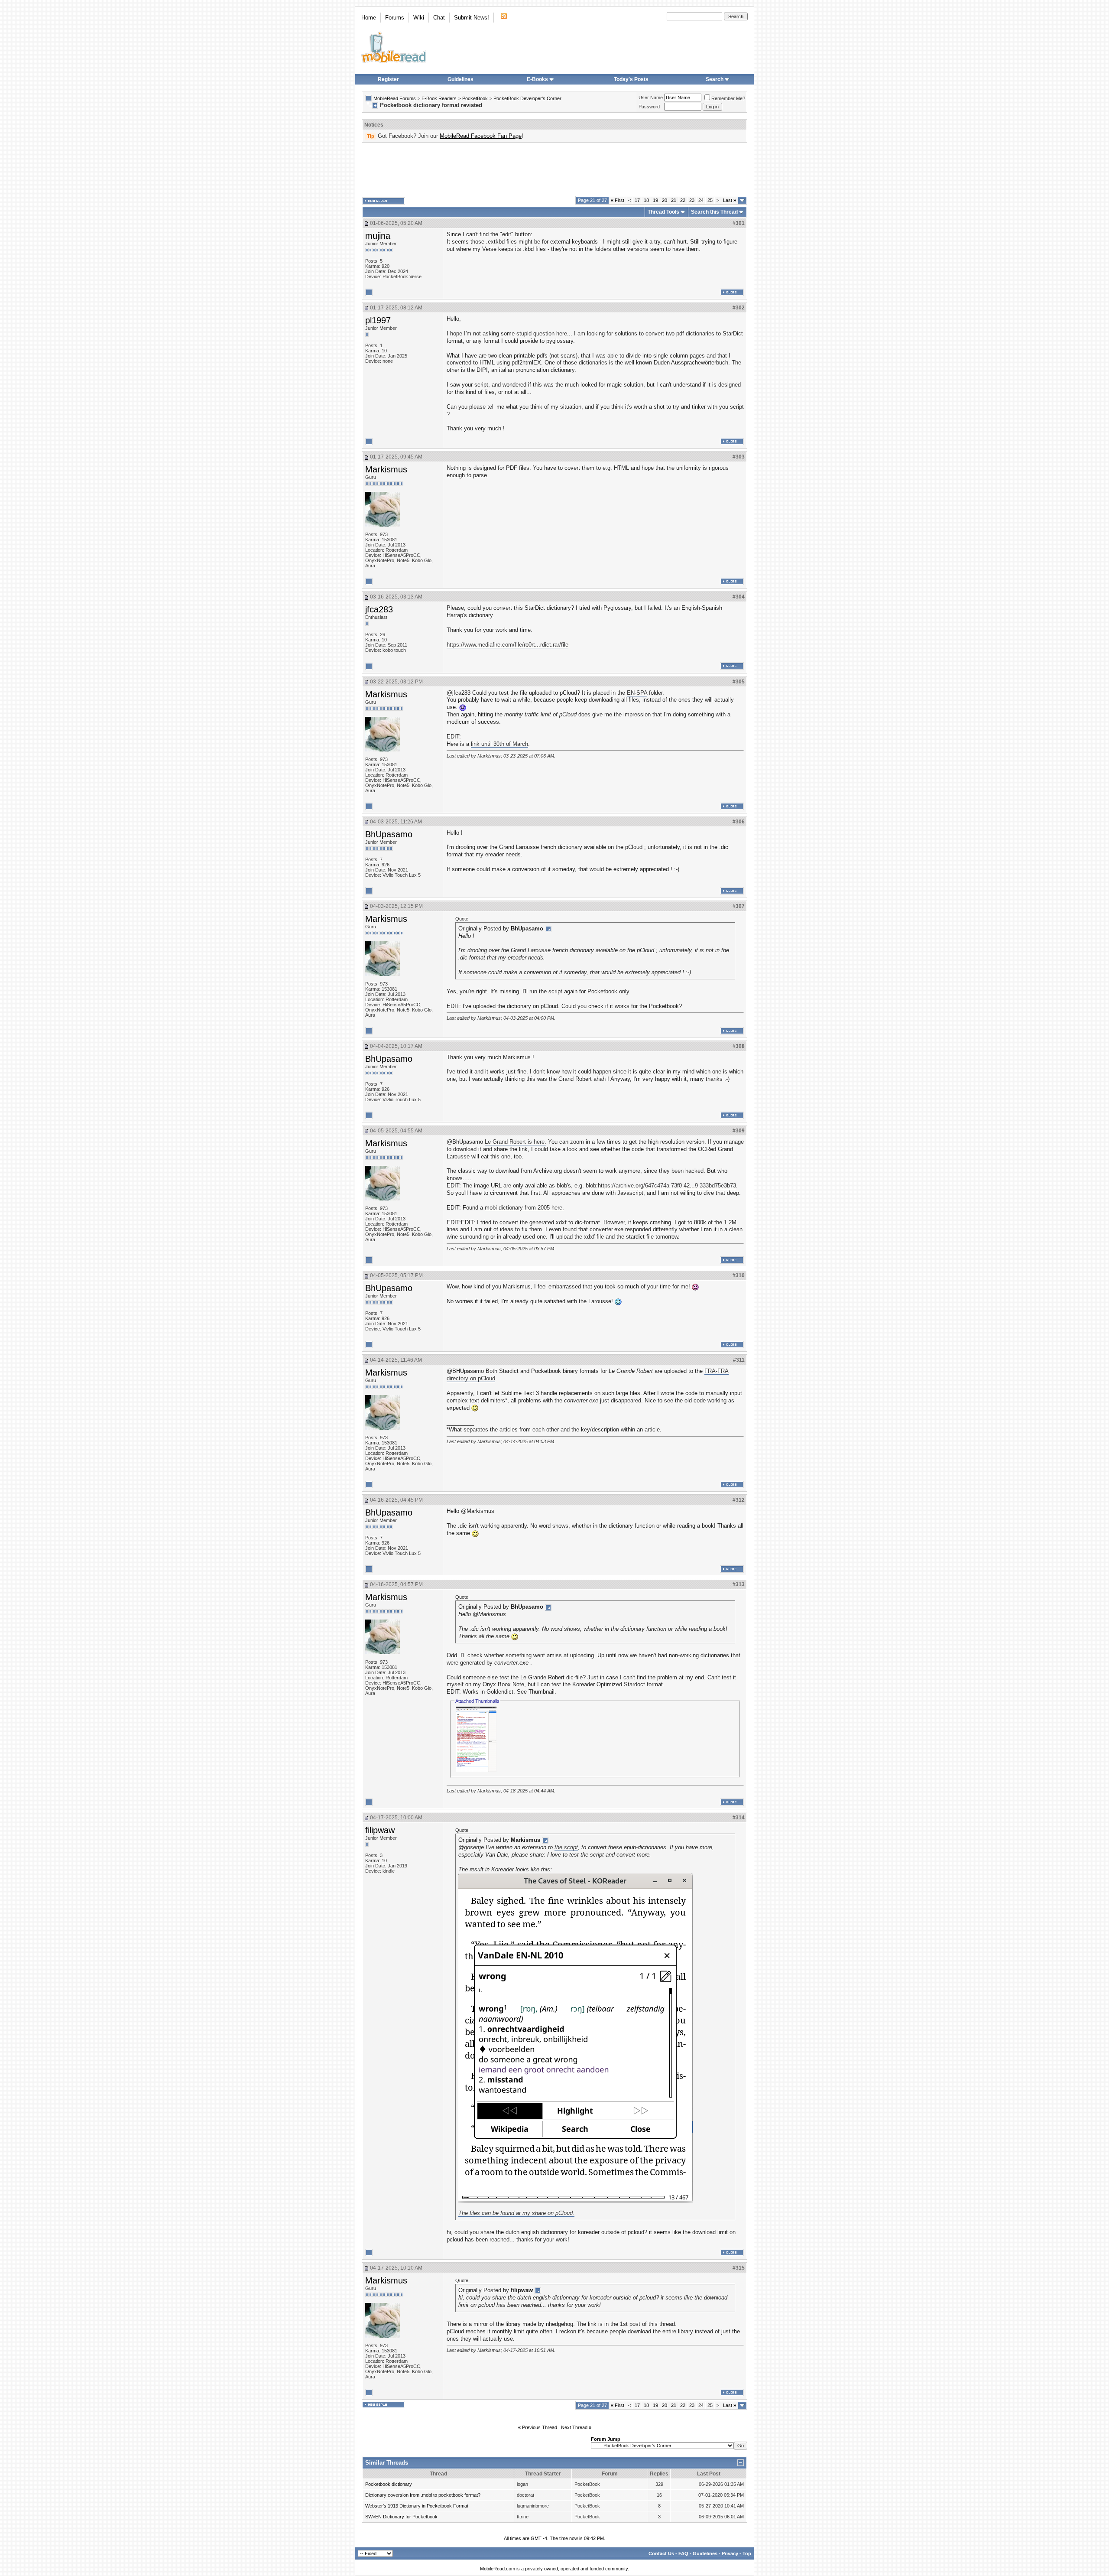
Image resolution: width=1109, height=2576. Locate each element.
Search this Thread (714, 212)
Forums (395, 18)
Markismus (386, 469)
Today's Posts (631, 79)
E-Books (537, 79)
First (618, 200)
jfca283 (379, 609)
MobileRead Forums (395, 98)
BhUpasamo (389, 834)
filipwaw (380, 1830)
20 (665, 200)
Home (369, 18)
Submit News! (472, 18)
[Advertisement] (554, 169)
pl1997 (378, 320)
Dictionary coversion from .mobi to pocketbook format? (423, 2495)
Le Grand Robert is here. (516, 1142)
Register (388, 79)
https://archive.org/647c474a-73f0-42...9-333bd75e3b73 (667, 1186)
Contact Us (661, 2553)
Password (649, 107)
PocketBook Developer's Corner (527, 98)
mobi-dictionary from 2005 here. (524, 1208)
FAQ (683, 2553)
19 (655, 200)
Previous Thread (540, 2427)
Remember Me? (728, 98)
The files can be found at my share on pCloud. (516, 2213)
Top (747, 2553)
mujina (378, 236)
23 (692, 200)
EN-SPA (637, 693)
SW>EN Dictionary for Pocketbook (401, 2517)
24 (701, 200)
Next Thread (574, 2427)
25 (710, 200)
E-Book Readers (439, 98)
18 (646, 200)
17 (637, 200)
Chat (439, 18)
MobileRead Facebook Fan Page (481, 136)
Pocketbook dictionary (389, 2484)
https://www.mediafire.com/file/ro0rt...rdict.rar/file (507, 645)
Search (715, 79)
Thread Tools (663, 212)
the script (566, 1847)
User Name (651, 98)
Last (730, 200)
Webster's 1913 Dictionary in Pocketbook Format (417, 2506)
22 (683, 200)
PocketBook (475, 98)
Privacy (730, 2553)
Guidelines (460, 79)
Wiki (419, 18)
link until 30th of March (499, 744)
